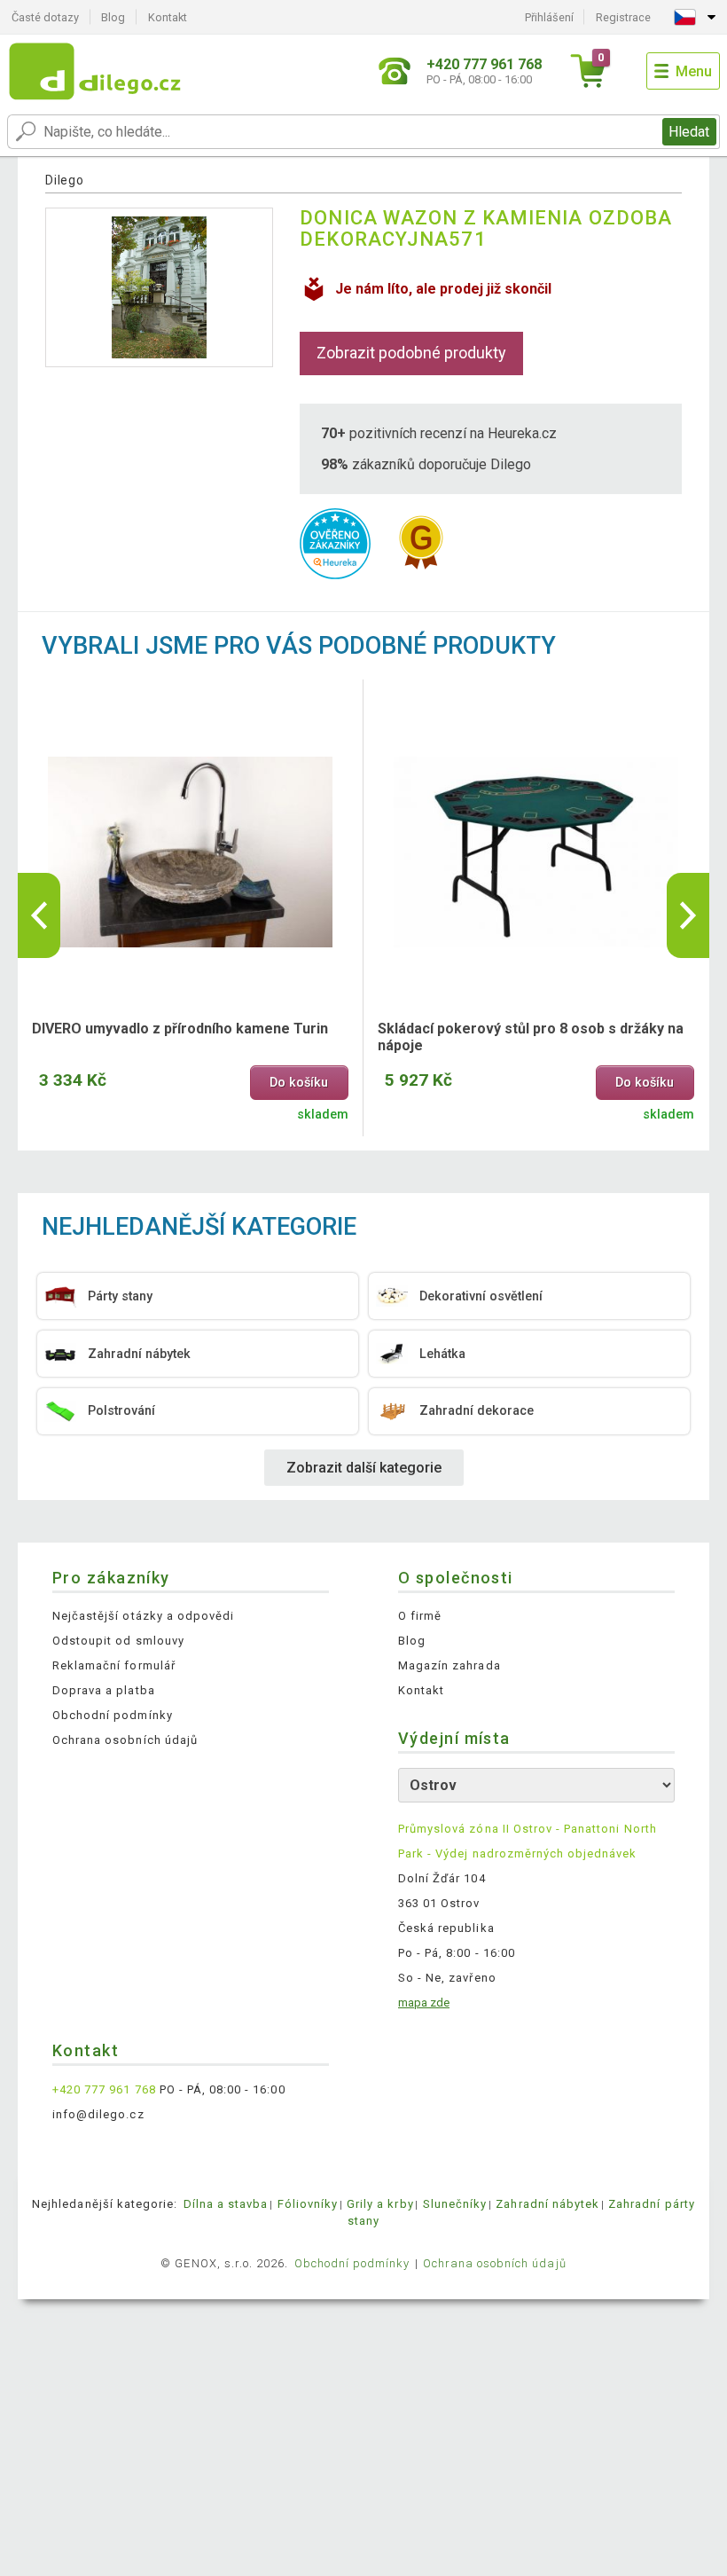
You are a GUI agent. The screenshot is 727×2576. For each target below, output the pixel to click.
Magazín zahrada (449, 1665)
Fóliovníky (308, 2204)
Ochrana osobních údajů (125, 1740)
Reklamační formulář (114, 1665)
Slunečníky (455, 2204)
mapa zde (424, 2003)
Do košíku (299, 1083)
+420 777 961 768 (104, 2089)
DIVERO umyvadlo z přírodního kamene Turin (180, 1029)
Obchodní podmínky (113, 1715)
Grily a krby (380, 2204)
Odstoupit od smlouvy (118, 1641)
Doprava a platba (104, 1690)
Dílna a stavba (226, 2204)
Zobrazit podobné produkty (411, 353)
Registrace (623, 17)
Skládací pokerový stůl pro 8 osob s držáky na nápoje (531, 1037)
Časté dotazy (45, 17)
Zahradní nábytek (547, 2204)
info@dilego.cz (98, 2114)
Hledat (689, 132)
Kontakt (168, 17)
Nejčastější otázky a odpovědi (143, 1616)
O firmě (420, 1616)
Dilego (64, 180)
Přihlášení (549, 17)
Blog (113, 17)
